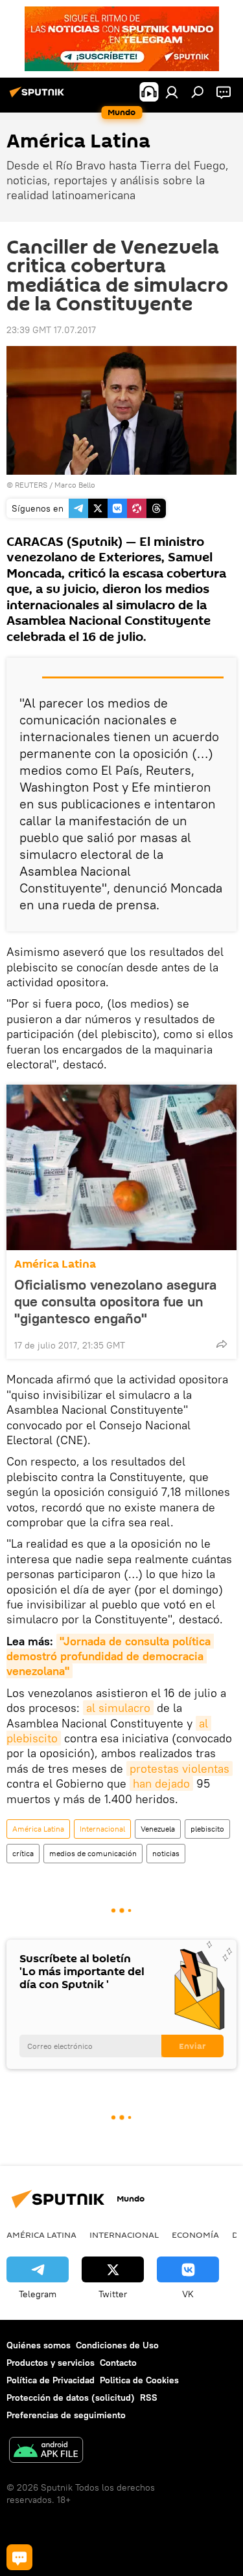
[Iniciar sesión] (172, 92)
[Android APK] (46, 2452)
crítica (23, 1853)
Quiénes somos (39, 2345)
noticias (166, 1853)
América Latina (55, 1264)
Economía (195, 2235)
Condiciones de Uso (117, 2345)
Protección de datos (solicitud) (71, 2397)
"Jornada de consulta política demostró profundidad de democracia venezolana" (110, 1656)
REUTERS (31, 485)
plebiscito (207, 1829)
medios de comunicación (93, 1853)
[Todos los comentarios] (19, 2557)
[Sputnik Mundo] (39, 97)
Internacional (102, 1829)
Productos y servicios (51, 2363)
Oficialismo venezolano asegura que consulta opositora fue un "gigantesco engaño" (115, 1301)
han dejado (161, 1783)
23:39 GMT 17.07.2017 (51, 330)
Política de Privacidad (51, 2380)
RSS (149, 2397)
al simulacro (118, 1708)
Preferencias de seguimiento (66, 2415)
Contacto (118, 2363)
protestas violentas (179, 1769)
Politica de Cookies (139, 2380)
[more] (222, 1344)
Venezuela (158, 1829)
